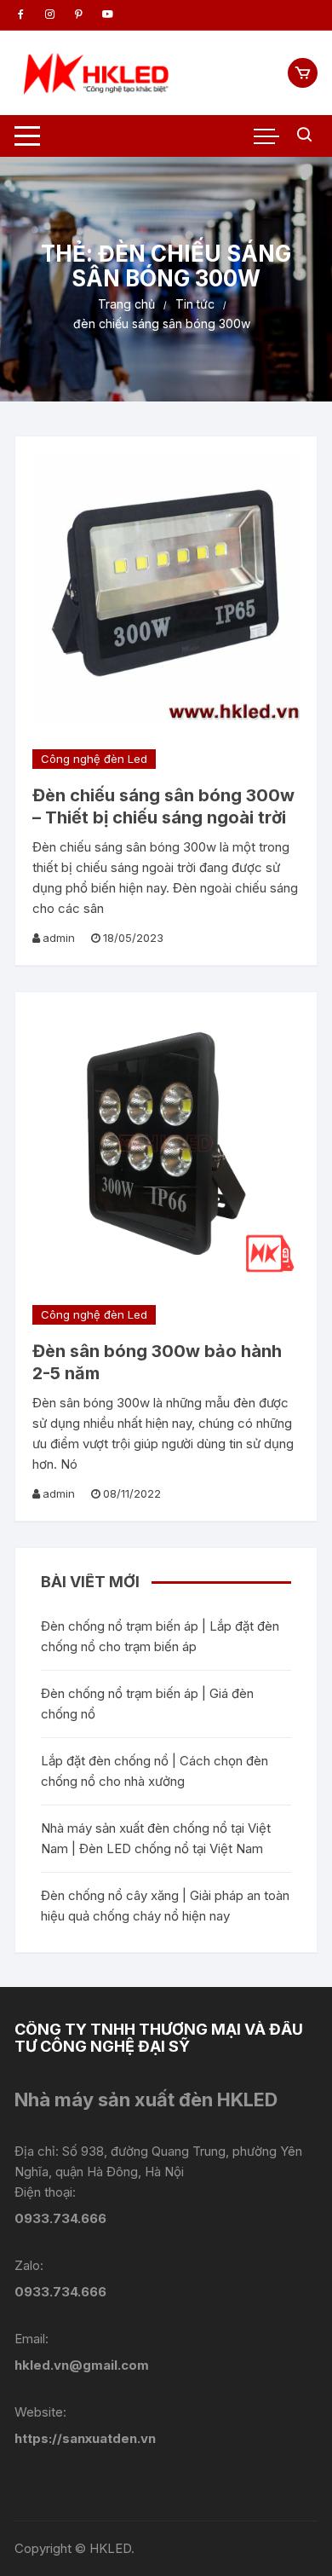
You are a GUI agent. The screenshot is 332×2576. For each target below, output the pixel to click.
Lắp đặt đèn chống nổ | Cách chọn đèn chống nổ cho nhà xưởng (155, 1771)
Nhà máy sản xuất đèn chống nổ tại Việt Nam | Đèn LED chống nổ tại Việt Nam (156, 1838)
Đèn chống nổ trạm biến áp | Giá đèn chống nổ (147, 1704)
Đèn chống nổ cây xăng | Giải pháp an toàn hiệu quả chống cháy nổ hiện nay (165, 1906)
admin (59, 938)
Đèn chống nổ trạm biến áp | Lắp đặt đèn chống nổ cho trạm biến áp (160, 1636)
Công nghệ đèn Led (94, 759)
